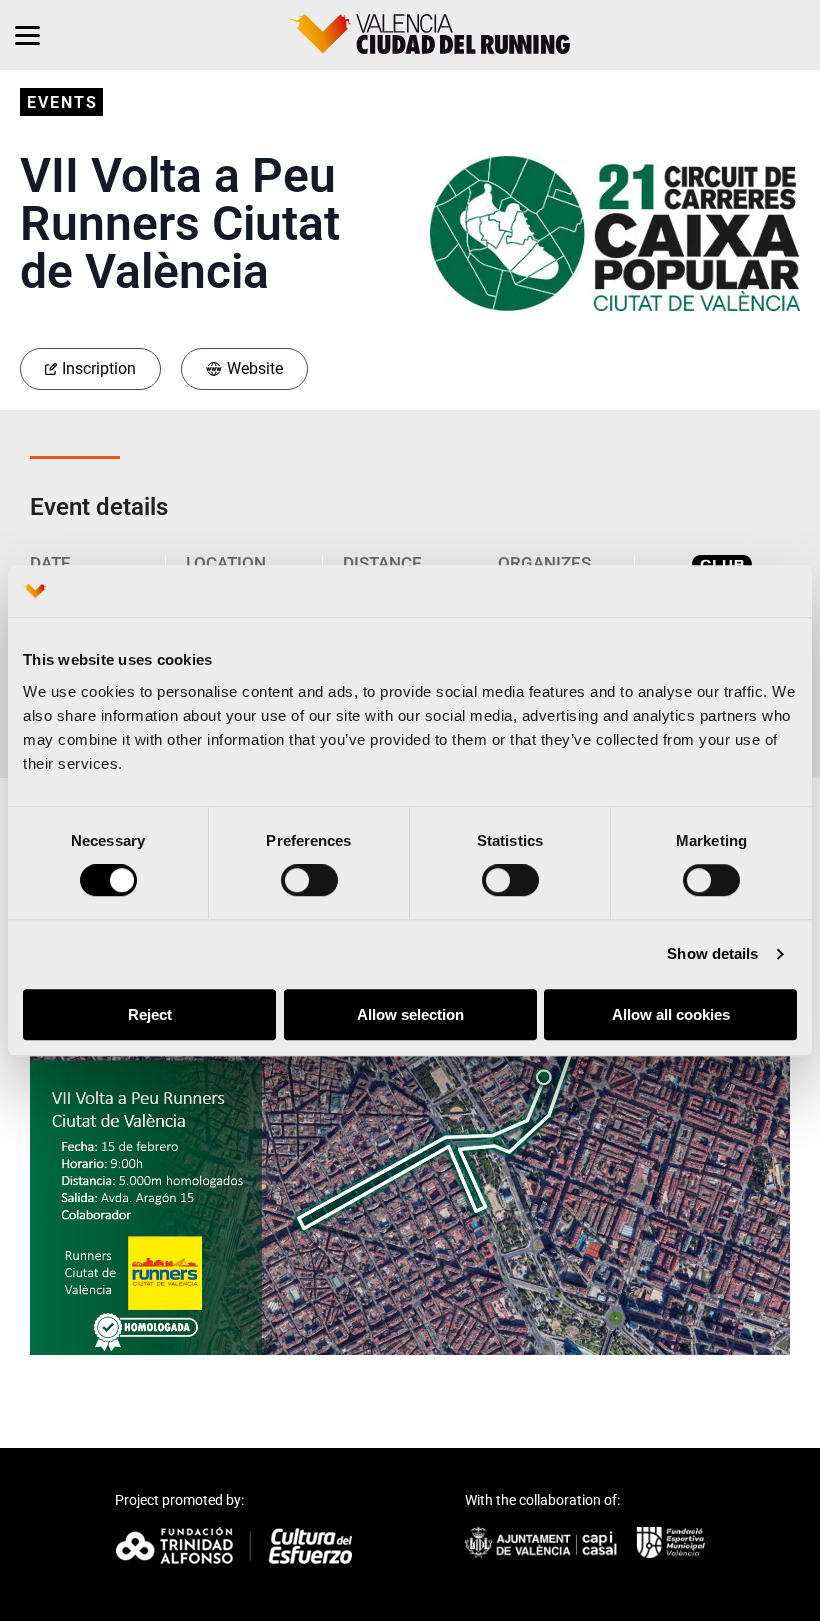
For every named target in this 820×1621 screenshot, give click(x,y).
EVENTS (62, 102)
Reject (150, 1014)
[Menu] (27, 35)
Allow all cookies (671, 1014)
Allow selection (410, 1014)
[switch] (309, 881)
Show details (712, 954)
